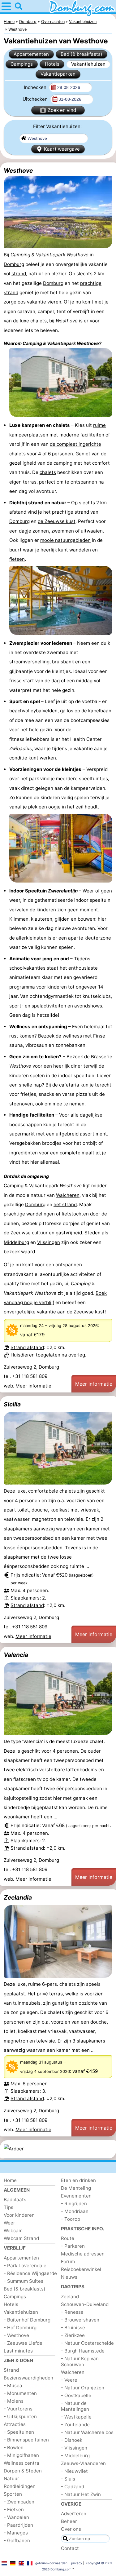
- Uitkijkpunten (20, 2417)
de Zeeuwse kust (57, 521)
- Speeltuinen (19, 2432)
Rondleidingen (20, 2486)
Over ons (71, 2529)
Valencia (16, 1655)
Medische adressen (83, 2254)
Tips (9, 2207)
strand (19, 274)
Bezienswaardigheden (28, 2378)
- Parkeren (73, 2246)
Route (68, 2238)
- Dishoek (72, 2440)
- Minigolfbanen (21, 2455)
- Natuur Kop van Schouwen (80, 2361)
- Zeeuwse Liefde (23, 2343)
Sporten (13, 2494)
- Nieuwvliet (74, 2471)
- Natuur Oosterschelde (87, 2343)
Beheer (69, 2521)
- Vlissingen (74, 2448)
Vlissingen (49, 1242)
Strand (11, 2370)
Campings (22, 64)
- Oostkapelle (76, 2395)
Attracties (15, 2424)
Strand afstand (27, 1347)
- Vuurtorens (18, 2409)
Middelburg (16, 1242)
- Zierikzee (73, 2335)
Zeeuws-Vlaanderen (83, 2463)
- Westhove (16, 2335)
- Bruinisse (73, 2328)
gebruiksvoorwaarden (51, 2563)
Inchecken (36, 87)
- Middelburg (75, 2456)
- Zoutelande (75, 2425)
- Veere (69, 2380)
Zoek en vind (62, 110)
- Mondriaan (75, 2211)
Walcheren (68, 1195)
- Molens (14, 2401)
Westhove (18, 170)
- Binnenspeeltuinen (26, 2440)
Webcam (13, 2231)
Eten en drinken (78, 2180)
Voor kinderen (19, 2215)
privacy (77, 2563)
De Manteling (76, 2188)
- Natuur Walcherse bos (87, 2432)
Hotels (52, 64)
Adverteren (74, 2514)
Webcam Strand (21, 2238)
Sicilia (12, 1404)
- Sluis (68, 2479)
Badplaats (15, 2200)
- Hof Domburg (20, 2328)
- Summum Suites (24, 2281)
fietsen (17, 559)
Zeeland (70, 2297)
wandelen (80, 550)
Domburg (14, 264)
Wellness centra (21, 2463)
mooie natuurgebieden (65, 540)
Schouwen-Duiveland (85, 2304)
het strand (65, 1204)
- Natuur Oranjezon (83, 2388)
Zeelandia (18, 1897)
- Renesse (72, 2312)
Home (10, 2180)
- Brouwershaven (80, 2320)
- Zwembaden (19, 2502)
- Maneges (16, 2533)
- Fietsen (14, 2510)
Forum (68, 2262)
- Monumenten (20, 2393)
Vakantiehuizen (88, 64)
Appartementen (31, 54)
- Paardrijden (18, 2525)
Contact (70, 2548)
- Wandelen (16, 2517)
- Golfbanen (17, 2541)
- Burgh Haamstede (83, 2351)
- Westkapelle (76, 2417)
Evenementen (76, 2196)
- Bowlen (14, 2448)
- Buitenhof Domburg (27, 2320)
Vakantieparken (58, 74)
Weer (9, 2223)
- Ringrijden (74, 2204)
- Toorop (71, 2219)
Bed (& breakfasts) (82, 54)
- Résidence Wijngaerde (30, 2273)
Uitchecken (36, 99)
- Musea (13, 2386)
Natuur (11, 2479)
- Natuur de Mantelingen (75, 2406)
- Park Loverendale (25, 2266)
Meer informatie (33, 1386)
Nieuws (69, 2277)
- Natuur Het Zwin (81, 2494)
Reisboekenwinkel (81, 2269)
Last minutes (18, 2351)
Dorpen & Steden (23, 2471)
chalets (48, 472)
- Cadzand (73, 2487)
